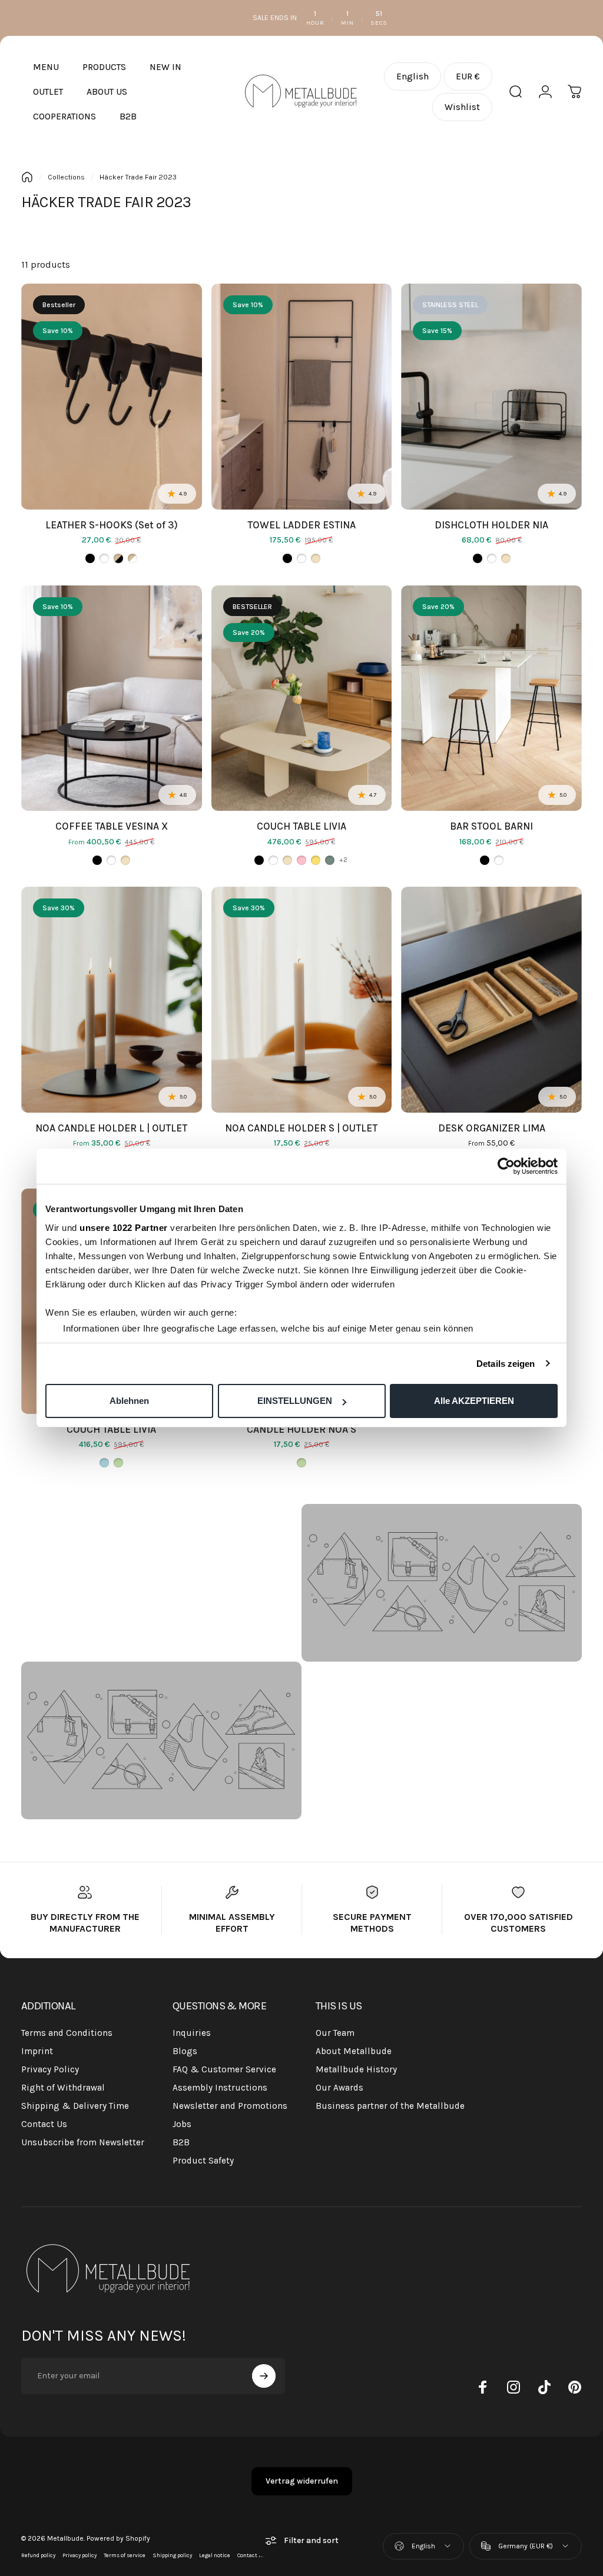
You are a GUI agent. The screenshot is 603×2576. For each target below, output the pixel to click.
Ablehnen (129, 1401)
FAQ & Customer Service (224, 2069)
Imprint (37, 2051)
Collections (66, 177)
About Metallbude (354, 2051)
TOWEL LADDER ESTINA (301, 525)
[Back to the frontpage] (27, 177)
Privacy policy (79, 2555)
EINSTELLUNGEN (295, 1401)
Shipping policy (172, 2555)
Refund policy (38, 2555)
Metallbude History (356, 2069)
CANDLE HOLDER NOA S (301, 1429)
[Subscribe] (264, 2376)
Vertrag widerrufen (302, 2481)
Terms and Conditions (67, 2033)
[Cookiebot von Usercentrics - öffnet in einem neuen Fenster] (506, 1166)
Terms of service (125, 2555)
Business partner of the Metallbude (390, 2106)
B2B (181, 2142)
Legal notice (215, 2555)
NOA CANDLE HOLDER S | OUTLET (301, 1128)
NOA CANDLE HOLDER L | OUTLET (111, 1128)
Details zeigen (506, 1364)
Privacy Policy (50, 2069)
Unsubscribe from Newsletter (83, 2142)
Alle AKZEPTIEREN (474, 1401)
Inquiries (192, 2033)
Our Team (335, 2033)
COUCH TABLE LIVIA (301, 826)
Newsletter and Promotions (230, 2106)
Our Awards (339, 2088)
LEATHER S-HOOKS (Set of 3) (112, 525)
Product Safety (203, 2161)
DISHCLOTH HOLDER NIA (491, 525)
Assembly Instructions (220, 2088)
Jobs (182, 2124)
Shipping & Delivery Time (75, 2106)
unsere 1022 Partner (124, 1228)
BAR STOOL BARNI (491, 826)
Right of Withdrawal (63, 2088)
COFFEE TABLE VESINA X (112, 826)
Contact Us (44, 2124)
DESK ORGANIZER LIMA (492, 1128)
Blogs (185, 2051)
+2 (344, 860)
